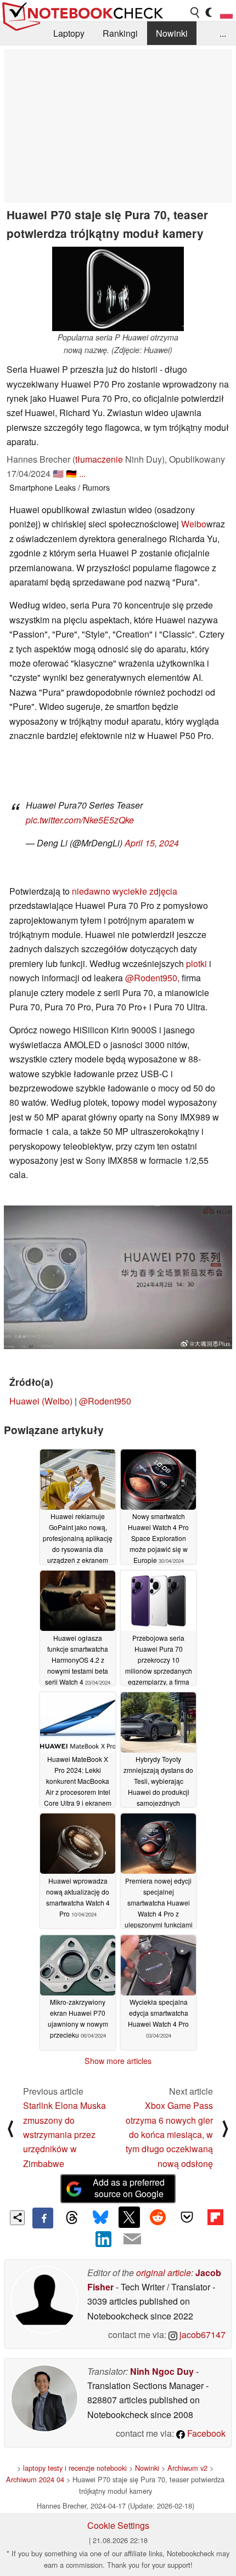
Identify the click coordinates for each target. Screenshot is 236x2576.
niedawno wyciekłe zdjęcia (125, 891)
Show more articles (118, 2061)
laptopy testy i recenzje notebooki (75, 2468)
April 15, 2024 (152, 843)
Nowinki (172, 33)
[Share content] (17, 2218)
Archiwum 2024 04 (35, 2479)
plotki (196, 963)
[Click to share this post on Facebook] (43, 2218)
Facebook (205, 2433)
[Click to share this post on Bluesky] (100, 2218)
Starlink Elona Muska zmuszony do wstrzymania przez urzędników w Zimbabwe (64, 2134)
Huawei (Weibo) (41, 1401)
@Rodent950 (105, 1401)
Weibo (194, 524)
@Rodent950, (152, 978)
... (223, 33)
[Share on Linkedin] (104, 2239)
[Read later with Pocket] (187, 2217)
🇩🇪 (71, 473)
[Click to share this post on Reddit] (158, 2217)
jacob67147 (201, 2335)
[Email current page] (132, 2239)
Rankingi (120, 33)
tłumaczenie (99, 459)
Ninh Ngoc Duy (162, 2371)
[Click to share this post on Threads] (71, 2218)
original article (164, 2273)
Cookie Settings (118, 2525)
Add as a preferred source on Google (129, 2188)
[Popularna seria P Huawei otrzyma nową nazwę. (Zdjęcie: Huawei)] (118, 289)
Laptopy (69, 33)
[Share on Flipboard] (215, 2217)
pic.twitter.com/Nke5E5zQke (80, 820)
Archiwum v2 (187, 2468)
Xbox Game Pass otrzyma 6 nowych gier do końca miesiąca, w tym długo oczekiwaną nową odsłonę (169, 2134)
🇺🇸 (58, 473)
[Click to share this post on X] (129, 2217)
